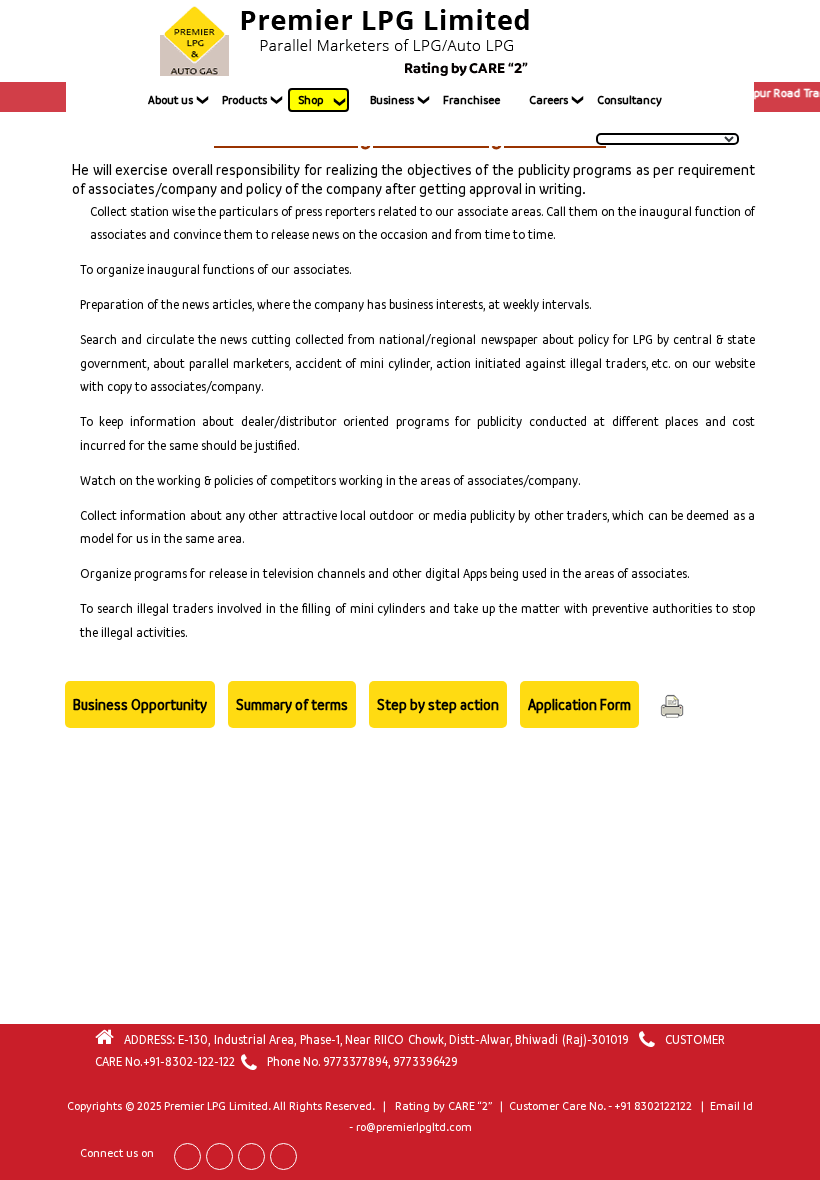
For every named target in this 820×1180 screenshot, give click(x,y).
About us (170, 100)
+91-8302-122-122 (189, 1061)
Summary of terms (292, 704)
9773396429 (425, 1061)
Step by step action (438, 704)
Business (392, 100)
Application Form (579, 704)
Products (244, 100)
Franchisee (471, 100)
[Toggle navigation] (642, 41)
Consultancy (629, 100)
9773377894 (355, 1061)
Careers (548, 100)
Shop (310, 100)
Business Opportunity (140, 704)
